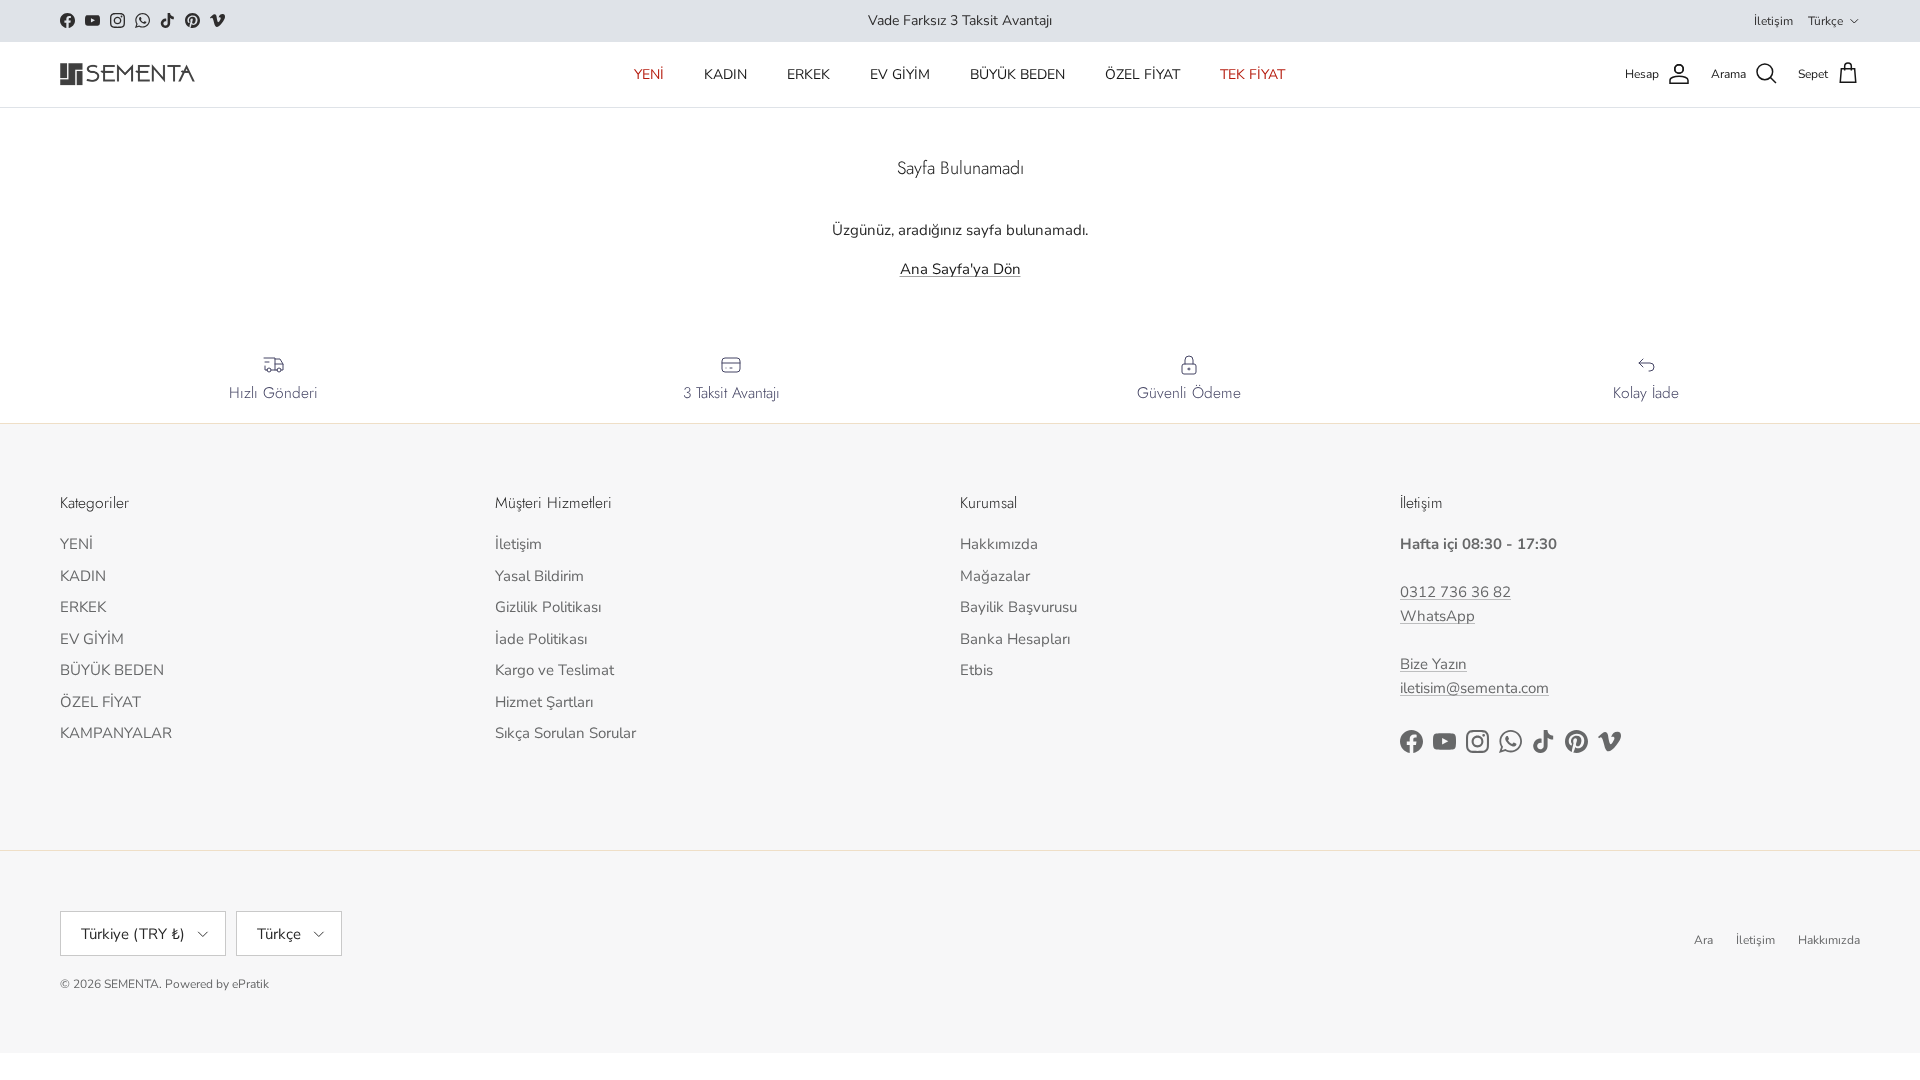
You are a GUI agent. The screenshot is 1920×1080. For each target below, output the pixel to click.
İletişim (1773, 21)
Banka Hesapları (1015, 639)
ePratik (250, 984)
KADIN (725, 74)
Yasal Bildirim (539, 576)
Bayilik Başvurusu (1018, 607)
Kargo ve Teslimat (554, 670)
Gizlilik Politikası (548, 607)
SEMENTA (131, 984)
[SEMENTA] (127, 74)
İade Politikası (541, 639)
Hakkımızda (999, 544)
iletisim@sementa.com (1474, 688)
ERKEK (808, 74)
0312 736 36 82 (1455, 592)
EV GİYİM (900, 74)
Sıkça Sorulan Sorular (565, 733)
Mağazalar (995, 576)
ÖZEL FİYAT (1142, 74)
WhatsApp (1437, 616)
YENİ (649, 74)
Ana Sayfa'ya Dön (960, 269)
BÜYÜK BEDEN (1017, 74)
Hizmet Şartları (544, 702)
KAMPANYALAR (116, 733)
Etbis (976, 670)
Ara (1703, 940)
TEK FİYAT (1252, 74)
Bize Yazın (1433, 664)
